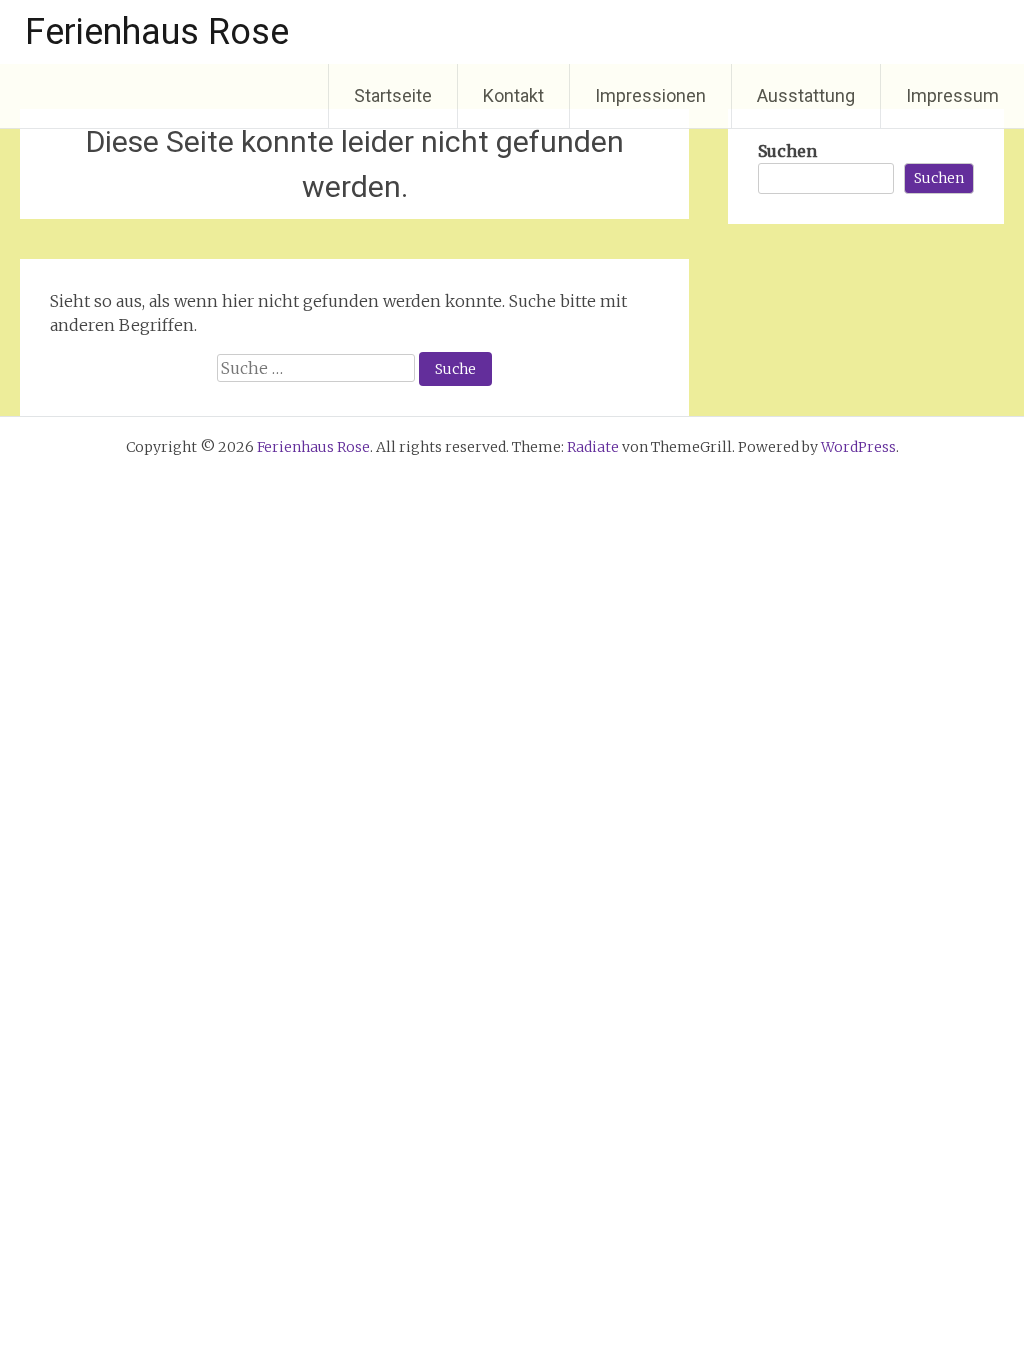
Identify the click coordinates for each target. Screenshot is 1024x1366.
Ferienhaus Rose (157, 32)
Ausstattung (806, 95)
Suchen (787, 151)
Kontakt (513, 95)
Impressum (952, 95)
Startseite (393, 95)
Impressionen (650, 95)
